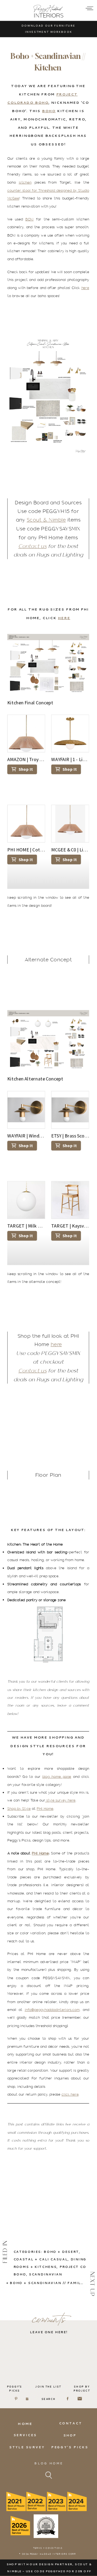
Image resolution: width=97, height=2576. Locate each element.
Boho (49, 111)
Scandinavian (46, 2274)
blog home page (57, 1776)
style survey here (60, 1800)
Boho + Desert (61, 2252)
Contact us (32, 546)
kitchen (25, 183)
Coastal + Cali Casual (41, 2259)
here (85, 288)
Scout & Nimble (46, 520)
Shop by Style (19, 1808)
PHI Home (45, 1808)
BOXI (29, 219)
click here (70, 2095)
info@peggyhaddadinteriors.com (52, 2010)
